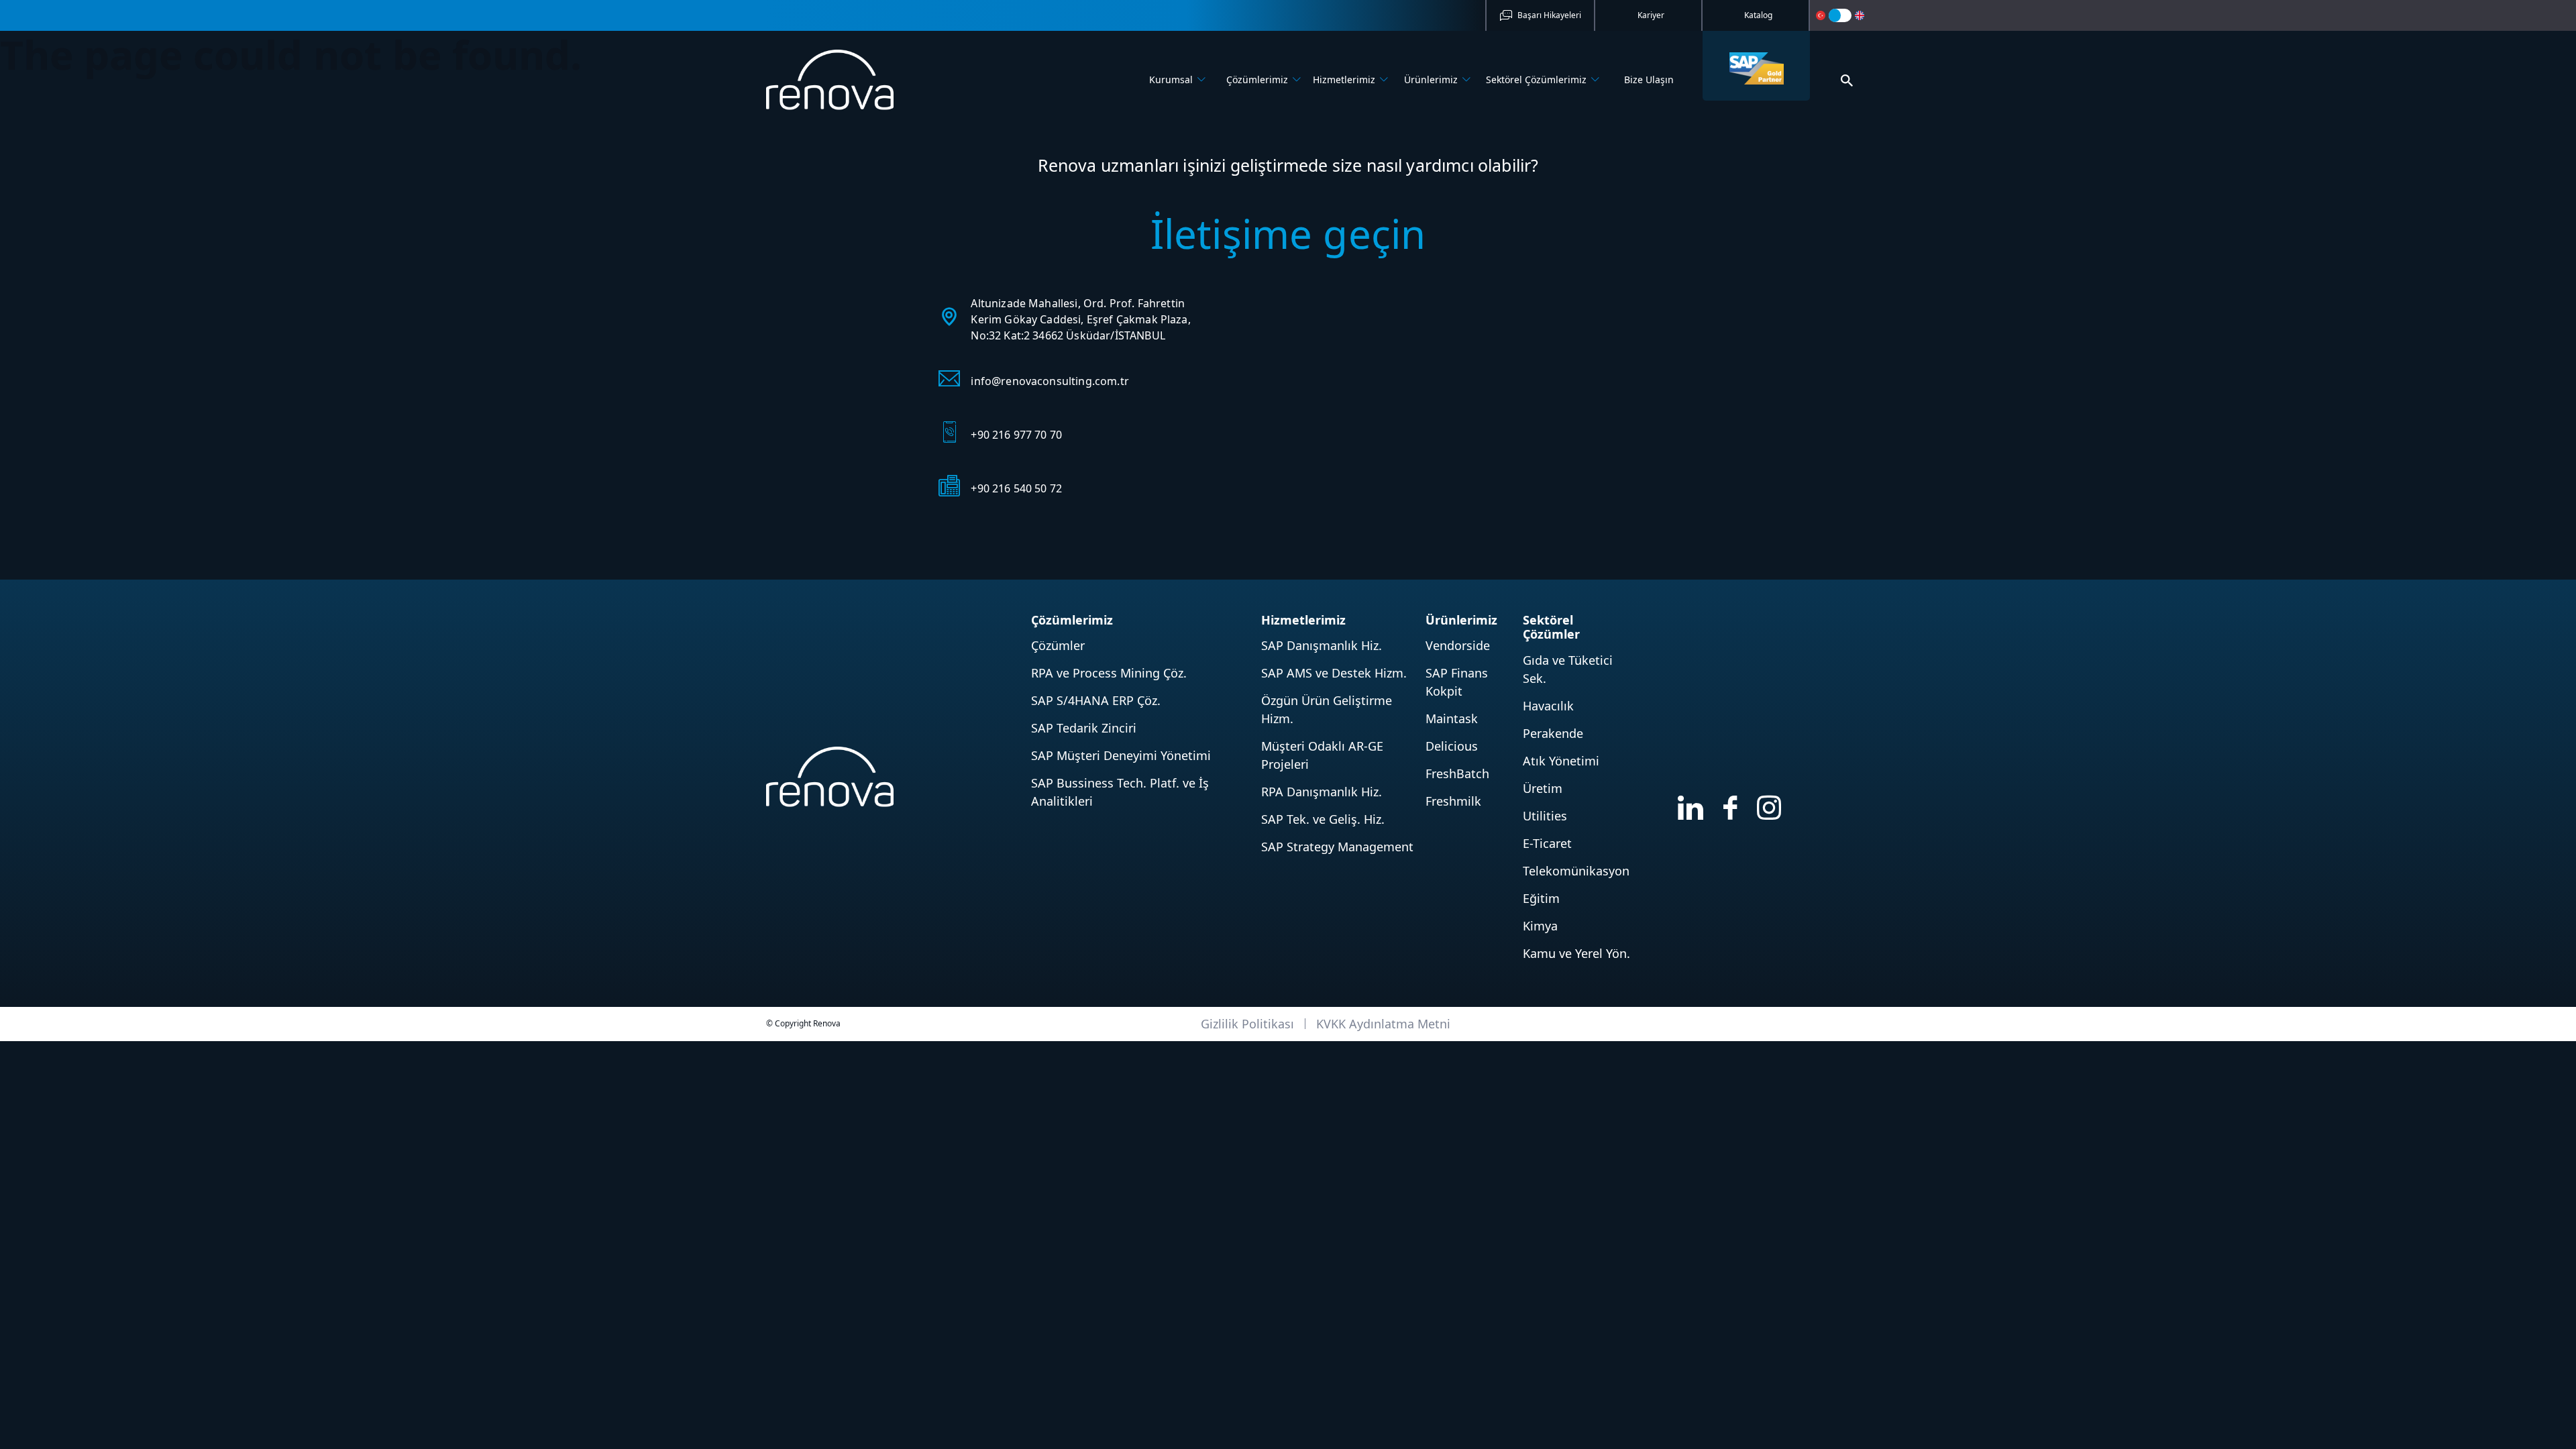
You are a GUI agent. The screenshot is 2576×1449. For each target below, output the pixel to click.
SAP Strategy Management (1337, 847)
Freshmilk (1453, 801)
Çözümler (1058, 645)
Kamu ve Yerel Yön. (1576, 953)
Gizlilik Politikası (1247, 1024)
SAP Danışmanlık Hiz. (1322, 645)
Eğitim (1541, 898)
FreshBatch (1457, 773)
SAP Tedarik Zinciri (1084, 728)
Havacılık (1548, 706)
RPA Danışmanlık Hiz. (1322, 792)
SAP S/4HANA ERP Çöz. (1096, 700)
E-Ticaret (1547, 843)
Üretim (1543, 788)
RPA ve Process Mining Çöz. (1109, 673)
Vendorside (1458, 645)
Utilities (1545, 816)
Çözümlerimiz (1257, 79)
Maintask (1452, 718)
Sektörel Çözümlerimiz (1536, 79)
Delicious (1452, 746)
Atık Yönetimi (1561, 761)
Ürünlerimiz (1431, 79)
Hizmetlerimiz (1344, 79)
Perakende (1553, 733)
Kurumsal (1171, 79)
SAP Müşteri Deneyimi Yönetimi (1121, 755)
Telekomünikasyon (1576, 871)
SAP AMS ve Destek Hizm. (1334, 673)
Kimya (1540, 926)
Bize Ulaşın (1649, 79)
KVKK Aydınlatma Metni (1383, 1024)
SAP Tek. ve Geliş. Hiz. (1323, 819)
